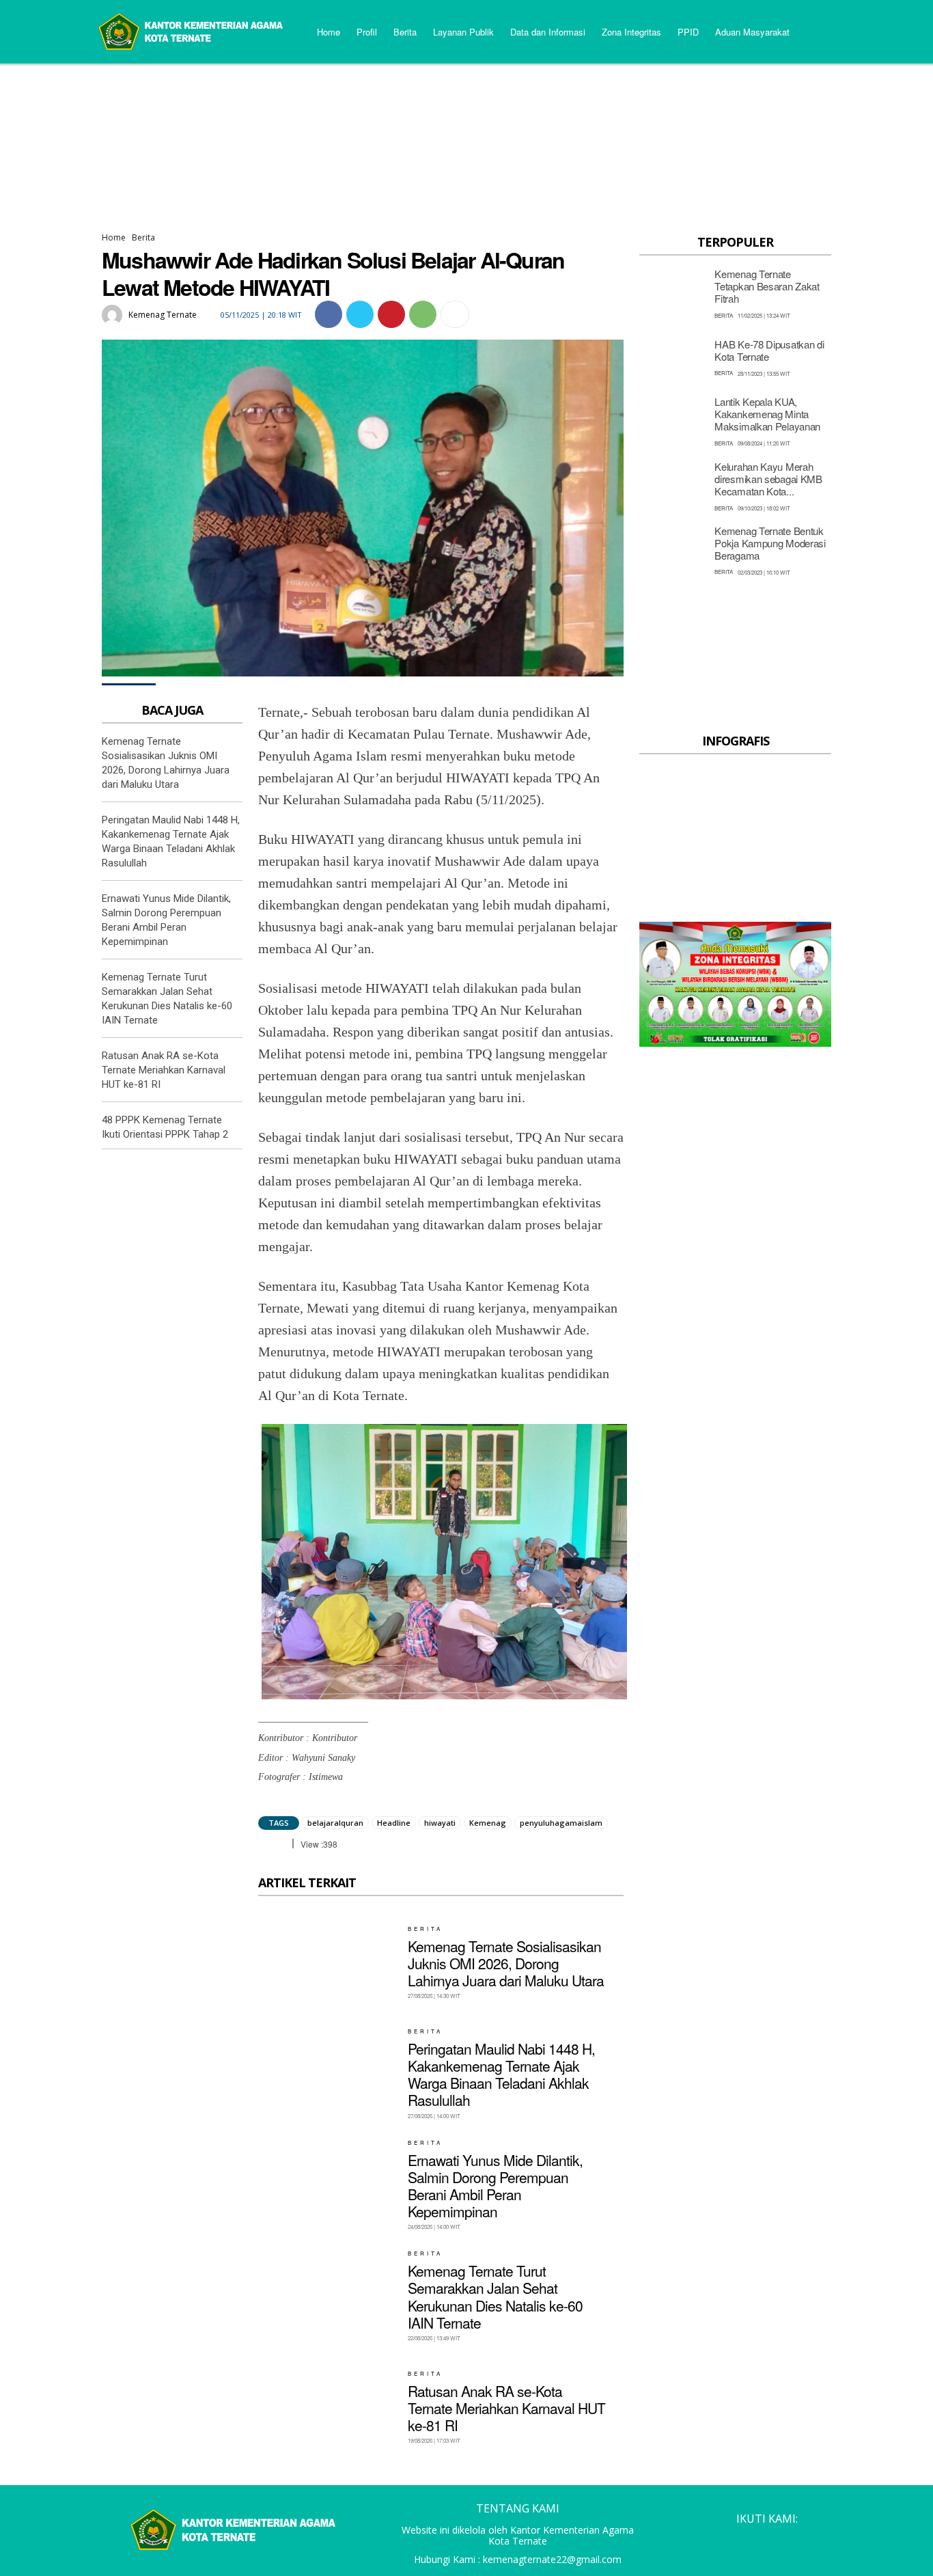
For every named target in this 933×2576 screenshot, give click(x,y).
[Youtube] (820, 2541)
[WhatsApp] (423, 314)
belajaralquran (335, 1823)
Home (114, 237)
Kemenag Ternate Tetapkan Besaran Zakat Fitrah (767, 286)
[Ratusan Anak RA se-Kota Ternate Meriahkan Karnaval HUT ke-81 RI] (328, 2407)
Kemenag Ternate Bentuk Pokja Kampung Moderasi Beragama (770, 543)
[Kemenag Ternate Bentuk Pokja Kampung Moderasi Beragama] (673, 550)
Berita (143, 237)
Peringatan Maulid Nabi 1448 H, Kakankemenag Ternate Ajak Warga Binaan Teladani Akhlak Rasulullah (501, 2074)
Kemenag (488, 1823)
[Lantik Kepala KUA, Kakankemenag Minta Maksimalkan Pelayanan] (673, 421)
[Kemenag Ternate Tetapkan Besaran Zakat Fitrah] (673, 293)
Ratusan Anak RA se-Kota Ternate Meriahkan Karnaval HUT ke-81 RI (164, 1070)
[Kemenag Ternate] (114, 315)
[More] (455, 314)
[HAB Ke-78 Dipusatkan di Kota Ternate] (673, 357)
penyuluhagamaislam (561, 1823)
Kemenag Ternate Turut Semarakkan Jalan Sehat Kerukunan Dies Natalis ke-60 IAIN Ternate (495, 2297)
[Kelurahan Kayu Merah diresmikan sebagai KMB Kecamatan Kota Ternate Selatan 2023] (673, 485)
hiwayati (440, 1823)
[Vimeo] (794, 2541)
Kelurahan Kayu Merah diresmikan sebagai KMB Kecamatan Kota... (768, 479)
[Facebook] (329, 314)
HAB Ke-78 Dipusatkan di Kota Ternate (769, 350)
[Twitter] (360, 314)
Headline (394, 1823)
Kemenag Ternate (163, 315)
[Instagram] (742, 2541)
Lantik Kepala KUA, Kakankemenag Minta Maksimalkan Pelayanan (767, 414)
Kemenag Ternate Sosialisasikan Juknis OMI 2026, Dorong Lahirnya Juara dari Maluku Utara (506, 1963)
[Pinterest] (391, 314)
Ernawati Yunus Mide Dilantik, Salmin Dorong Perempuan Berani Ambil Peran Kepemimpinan (495, 2186)
